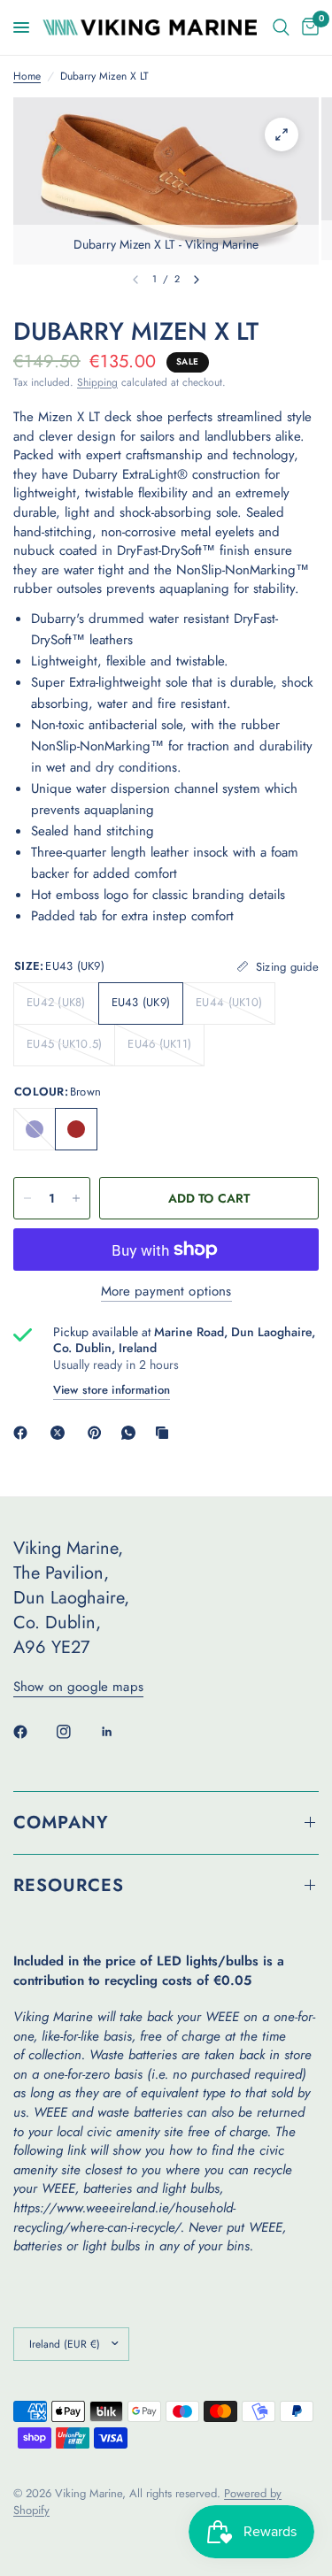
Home (27, 77)
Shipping (97, 382)
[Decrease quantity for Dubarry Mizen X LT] (27, 1198)
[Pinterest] (98, 1433)
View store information (112, 1390)
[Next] (197, 280)
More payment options (166, 1292)
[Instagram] (76, 1732)
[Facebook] (24, 1433)
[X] (61, 1433)
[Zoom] (282, 135)
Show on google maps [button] (78, 1687)
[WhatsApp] (132, 1433)
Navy (35, 1129)
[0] (307, 27)
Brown (76, 1129)
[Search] (281, 27)
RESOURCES (69, 1885)
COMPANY (61, 1822)
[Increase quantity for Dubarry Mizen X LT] (76, 1198)
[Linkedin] (120, 1732)
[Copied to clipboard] (166, 1433)
